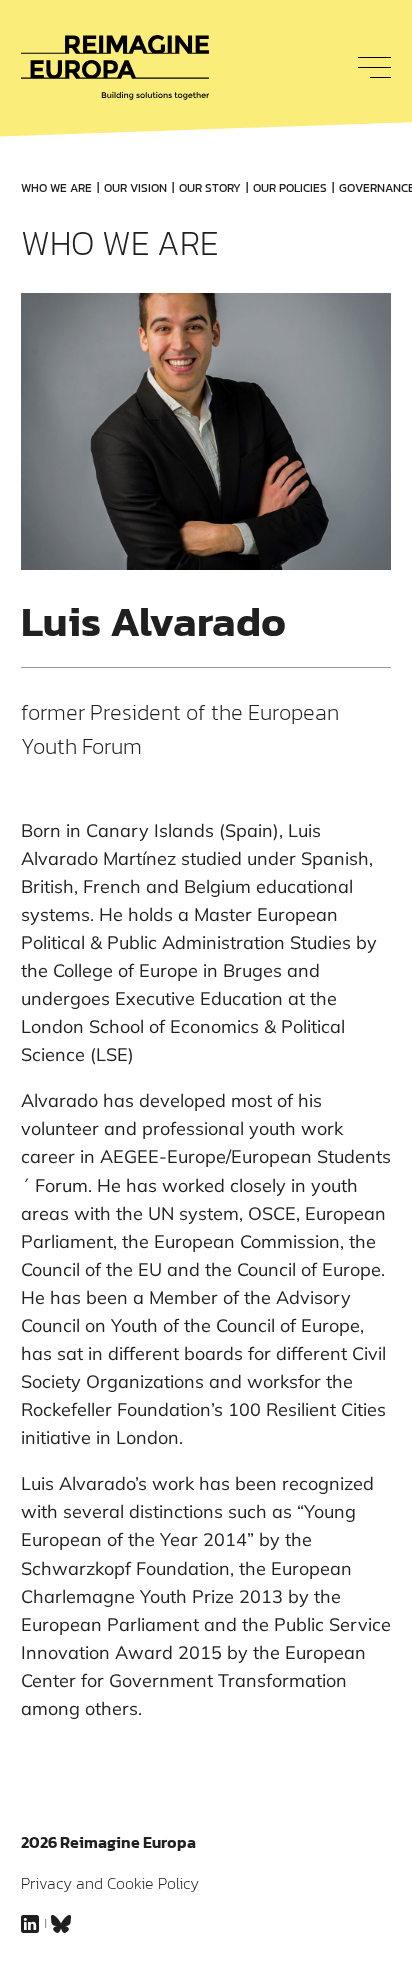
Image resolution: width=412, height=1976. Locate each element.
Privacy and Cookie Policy (110, 1883)
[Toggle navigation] (369, 67)
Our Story (210, 188)
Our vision (135, 188)
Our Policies (290, 188)
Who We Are (56, 188)
